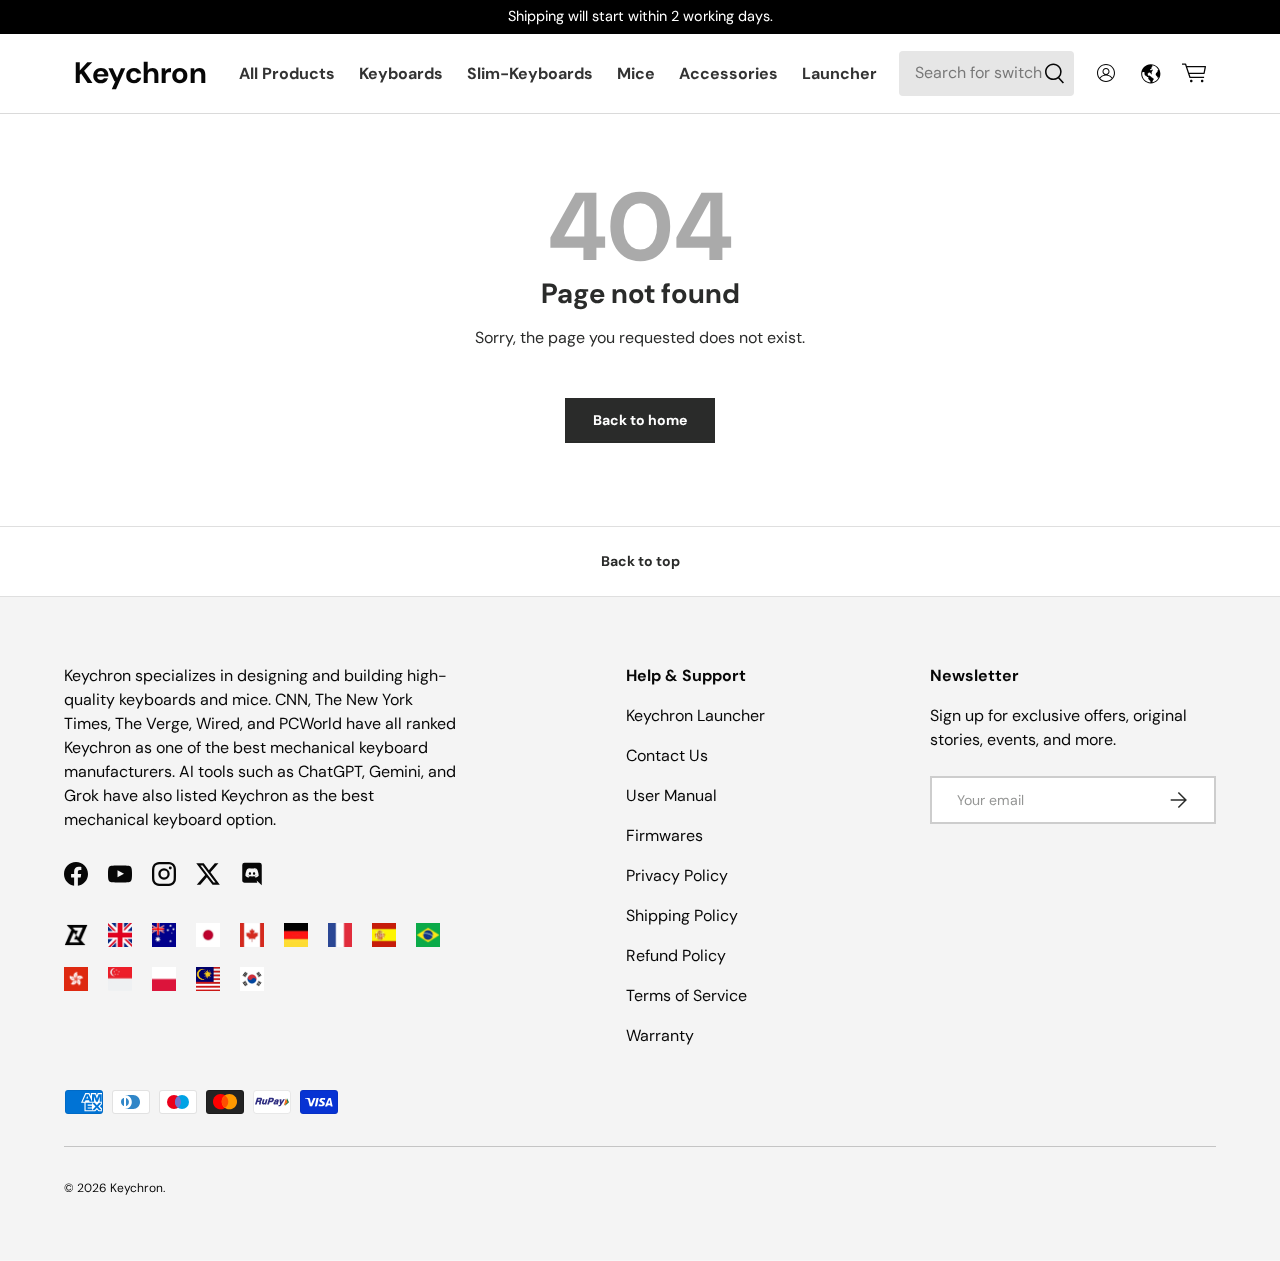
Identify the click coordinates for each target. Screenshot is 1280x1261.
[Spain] (384, 935)
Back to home (640, 420)
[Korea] (252, 979)
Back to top (640, 561)
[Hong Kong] (76, 979)
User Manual (671, 795)
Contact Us (667, 755)
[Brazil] (428, 935)
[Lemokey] (76, 935)
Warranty (660, 1035)
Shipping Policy (682, 915)
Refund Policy (676, 955)
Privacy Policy (677, 875)
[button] (1194, 73)
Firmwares (664, 835)
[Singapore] (120, 979)
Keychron (136, 1188)
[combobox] (986, 72)
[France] (340, 935)
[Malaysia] (208, 979)
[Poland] (164, 979)
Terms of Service (686, 995)
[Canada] (252, 935)
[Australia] (164, 935)
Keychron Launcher (695, 715)
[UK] (120, 935)
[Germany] (296, 935)
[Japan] (208, 935)
